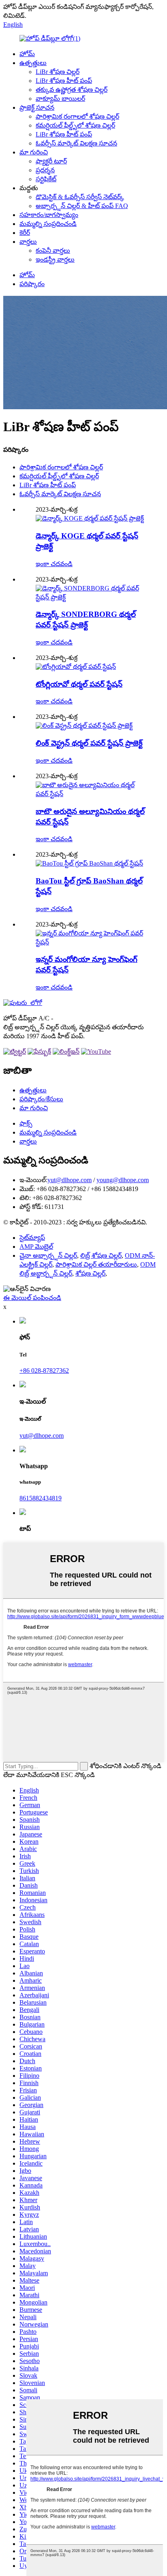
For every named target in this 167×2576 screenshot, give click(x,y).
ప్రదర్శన (45, 170)
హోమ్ (27, 54)
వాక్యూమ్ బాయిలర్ (60, 99)
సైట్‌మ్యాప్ (32, 1238)
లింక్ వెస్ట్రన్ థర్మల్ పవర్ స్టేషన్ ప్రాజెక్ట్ (89, 743)
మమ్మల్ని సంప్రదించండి (48, 224)
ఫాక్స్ (26, 1123)
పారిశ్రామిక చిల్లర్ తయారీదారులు (96, 1264)
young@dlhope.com (123, 1180)
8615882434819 (41, 1498)
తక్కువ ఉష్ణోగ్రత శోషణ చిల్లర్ (72, 90)
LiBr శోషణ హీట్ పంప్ (64, 81)
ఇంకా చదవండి (54, 564)
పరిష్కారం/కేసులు (41, 1099)
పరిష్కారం (32, 284)
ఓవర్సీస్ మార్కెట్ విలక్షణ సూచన (76, 143)
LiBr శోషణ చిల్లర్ (58, 72)
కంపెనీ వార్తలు (53, 251)
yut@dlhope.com (70, 1180)
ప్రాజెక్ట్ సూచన (37, 107)
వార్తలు (28, 242)
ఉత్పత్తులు (33, 63)
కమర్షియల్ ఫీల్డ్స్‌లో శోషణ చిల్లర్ (75, 125)
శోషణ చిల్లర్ (90, 1273)
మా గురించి (34, 152)
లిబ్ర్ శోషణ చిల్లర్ (101, 1255)
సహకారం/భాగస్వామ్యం (49, 215)
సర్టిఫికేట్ (46, 179)
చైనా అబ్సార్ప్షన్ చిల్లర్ (48, 1255)
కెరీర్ (25, 233)
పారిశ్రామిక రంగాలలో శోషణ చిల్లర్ (77, 116)
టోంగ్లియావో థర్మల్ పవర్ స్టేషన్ (79, 684)
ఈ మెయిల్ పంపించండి (32, 1298)
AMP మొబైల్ (36, 1247)
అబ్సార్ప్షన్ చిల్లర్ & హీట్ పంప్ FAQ (82, 206)
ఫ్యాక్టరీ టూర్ (51, 161)
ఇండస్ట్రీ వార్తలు (55, 259)
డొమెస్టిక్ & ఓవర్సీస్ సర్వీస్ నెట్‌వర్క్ (80, 197)
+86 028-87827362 (44, 1370)
